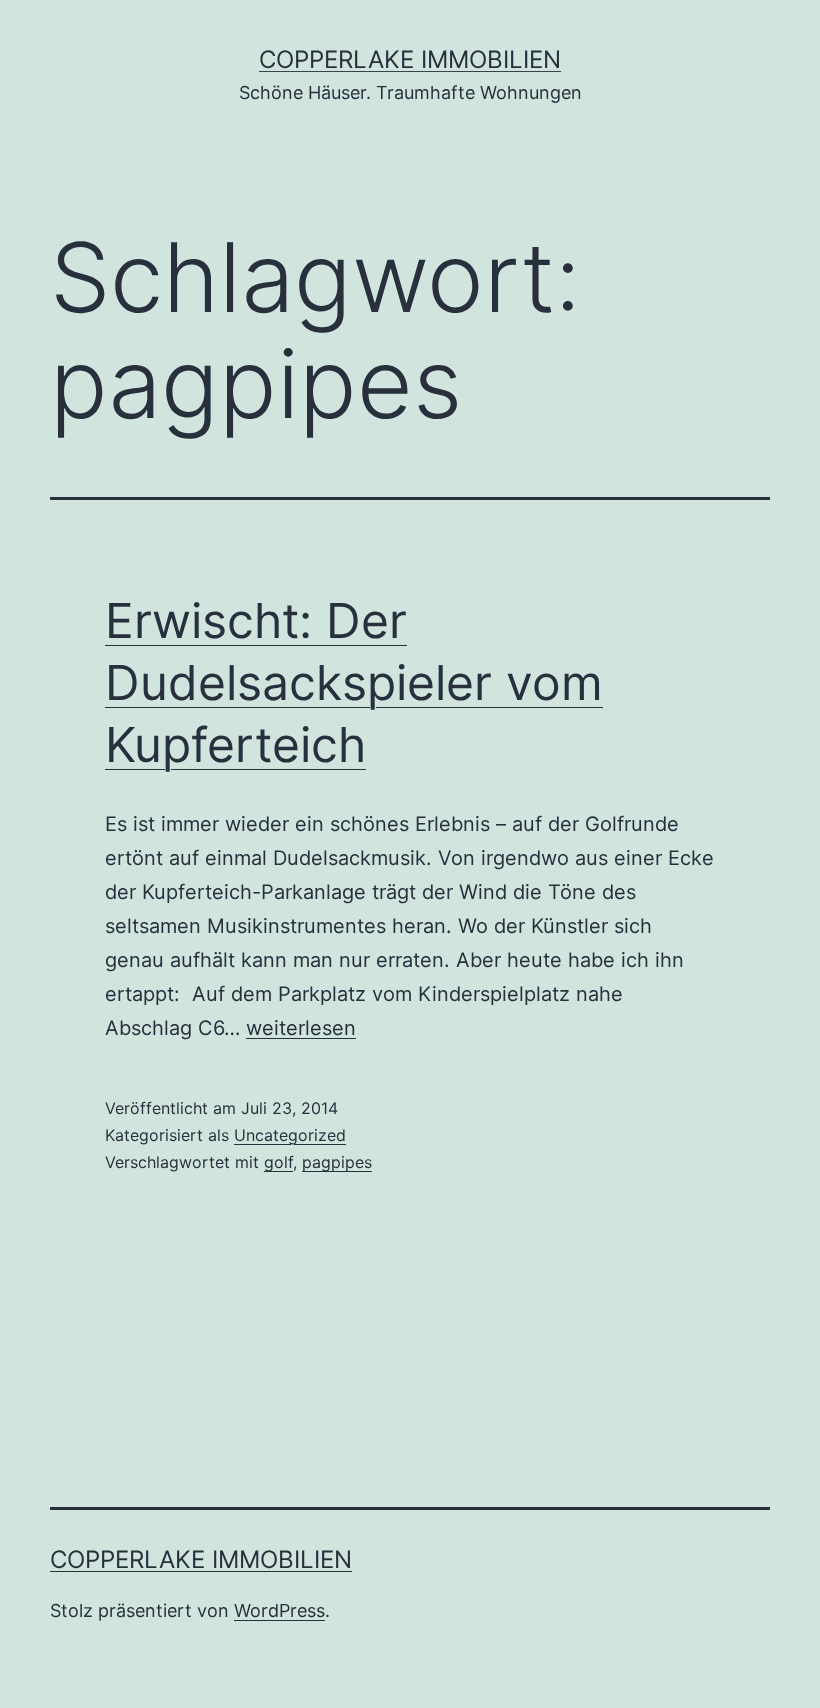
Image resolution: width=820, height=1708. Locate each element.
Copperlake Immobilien (410, 59)
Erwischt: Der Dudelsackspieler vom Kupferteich (354, 683)
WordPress (279, 1610)
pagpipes (337, 1162)
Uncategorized (290, 1135)
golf (278, 1162)
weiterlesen (301, 1028)
